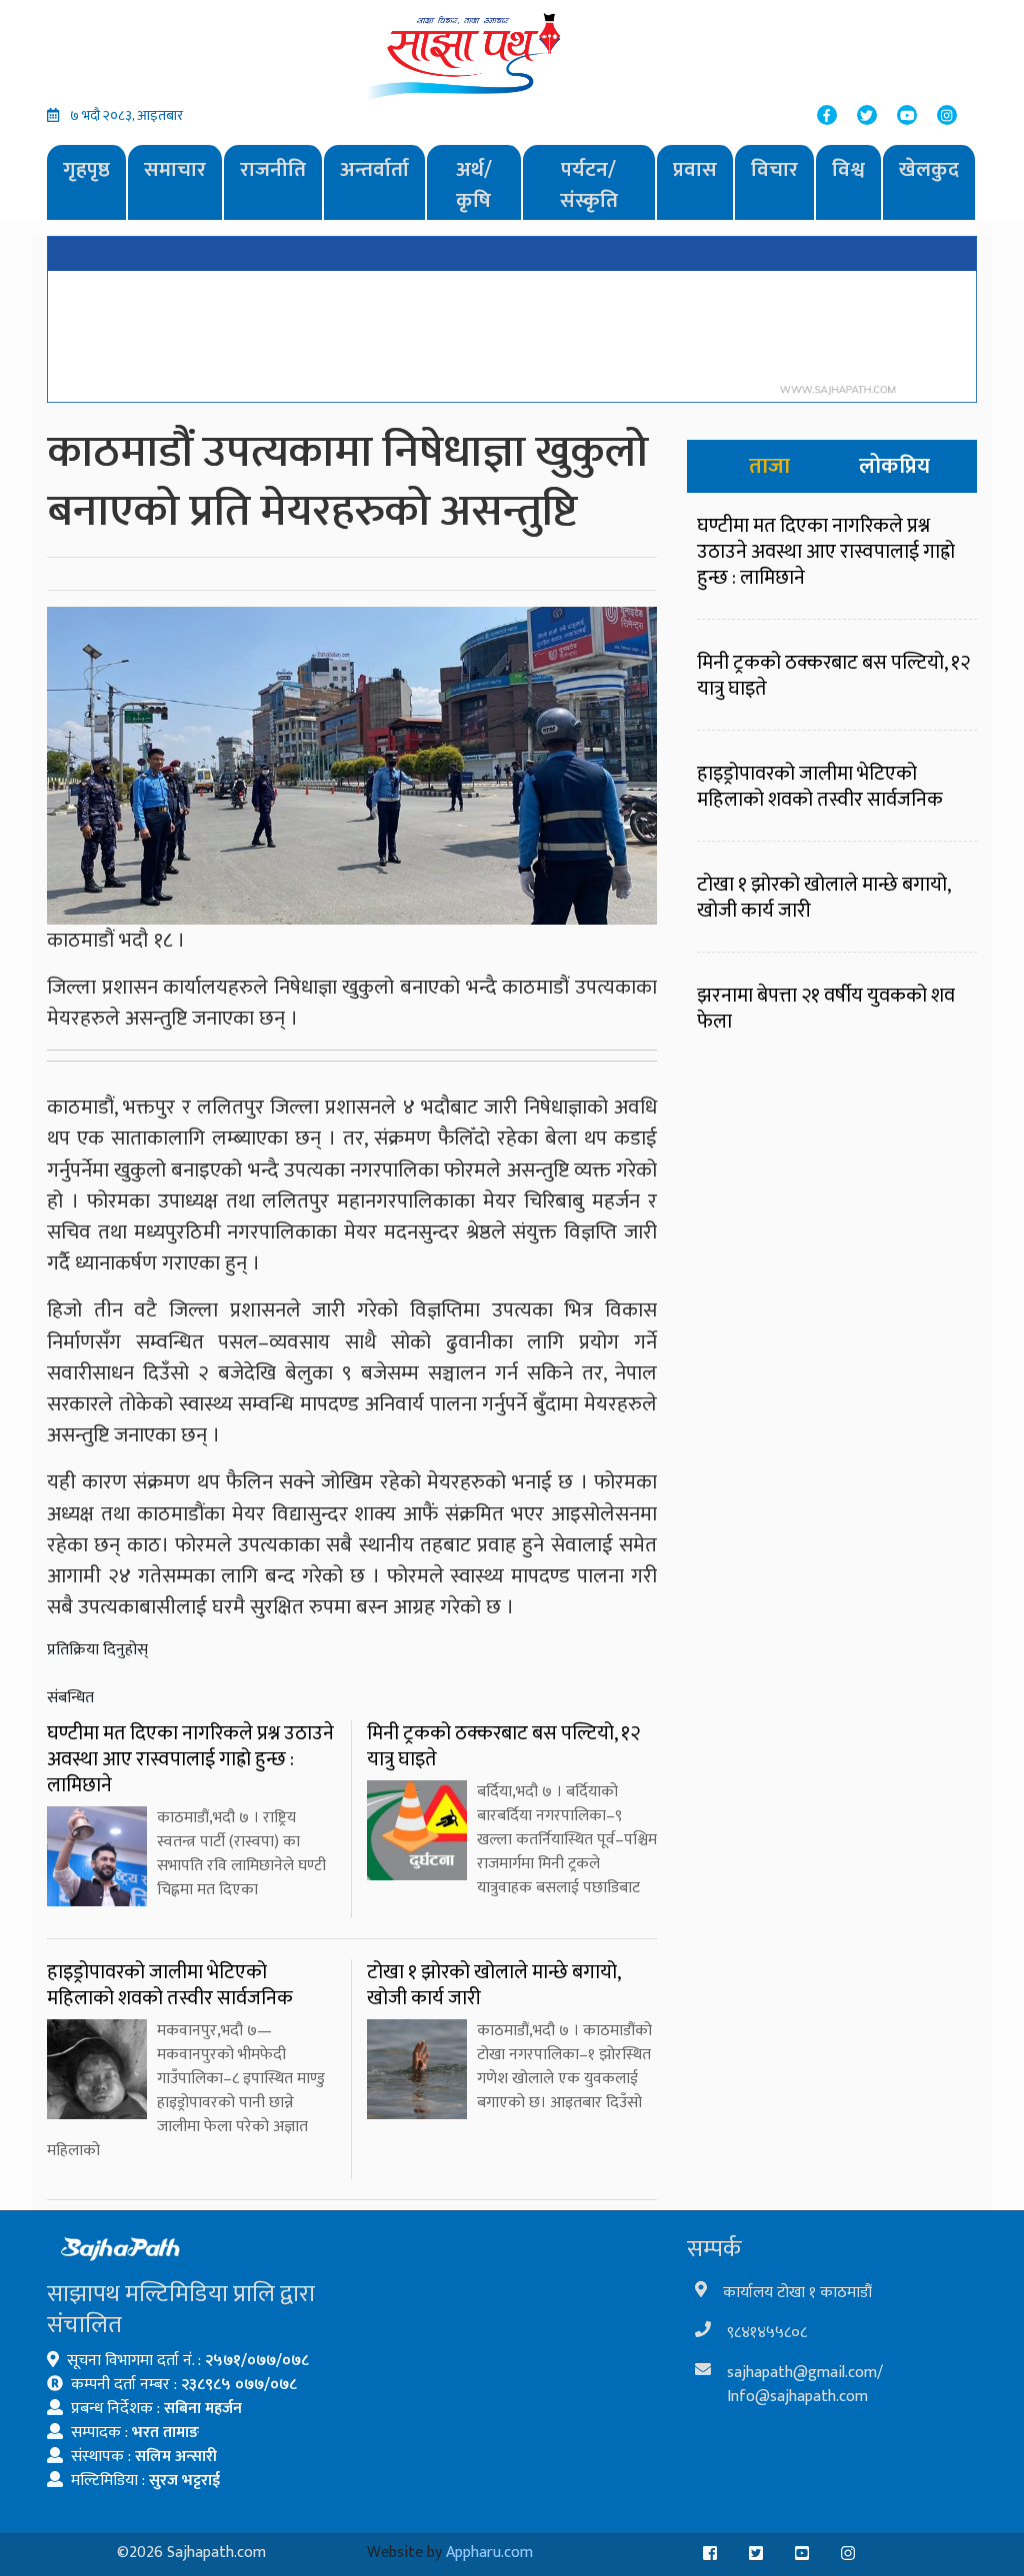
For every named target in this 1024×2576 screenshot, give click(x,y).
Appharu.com (489, 2553)
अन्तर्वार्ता (374, 169)
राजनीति (273, 169)
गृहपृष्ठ (86, 169)
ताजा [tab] (769, 466)
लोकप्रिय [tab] (894, 466)
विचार (774, 169)
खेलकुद (929, 169)
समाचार (175, 169)
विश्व (848, 169)
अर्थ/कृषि (474, 185)
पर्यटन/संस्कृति (589, 185)
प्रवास (695, 169)
